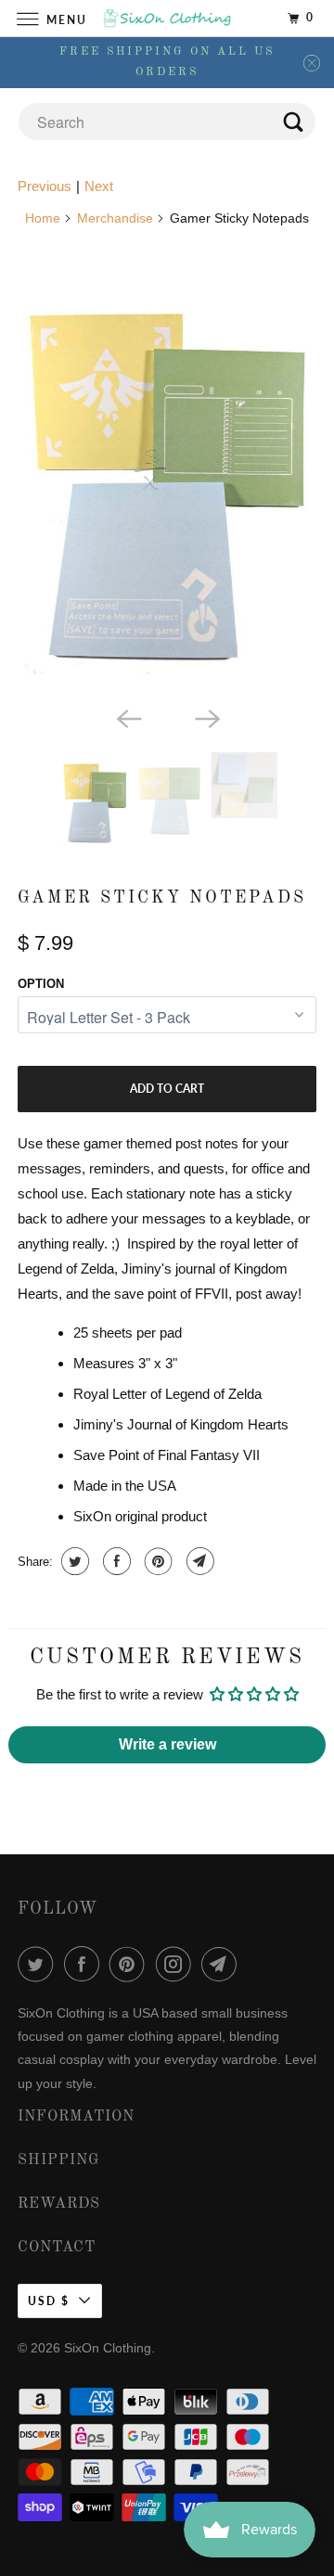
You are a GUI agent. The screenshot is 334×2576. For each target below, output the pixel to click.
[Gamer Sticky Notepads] (167, 480)
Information (76, 2117)
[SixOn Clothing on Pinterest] (131, 1964)
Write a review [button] (167, 1744)
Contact (57, 2248)
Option (41, 984)
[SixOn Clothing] (167, 18)
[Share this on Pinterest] (156, 1561)
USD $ (49, 2301)
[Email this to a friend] (198, 1561)
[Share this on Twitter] (73, 1561)
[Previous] (128, 717)
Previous (45, 186)
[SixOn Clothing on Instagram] (177, 1964)
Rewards (59, 2204)
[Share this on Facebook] (115, 1561)
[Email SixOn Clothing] (223, 1964)
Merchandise (115, 218)
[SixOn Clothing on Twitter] (39, 1964)
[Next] (206, 717)
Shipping (59, 2160)
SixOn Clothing (108, 2348)
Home (43, 218)
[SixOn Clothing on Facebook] (85, 1964)
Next (99, 186)
